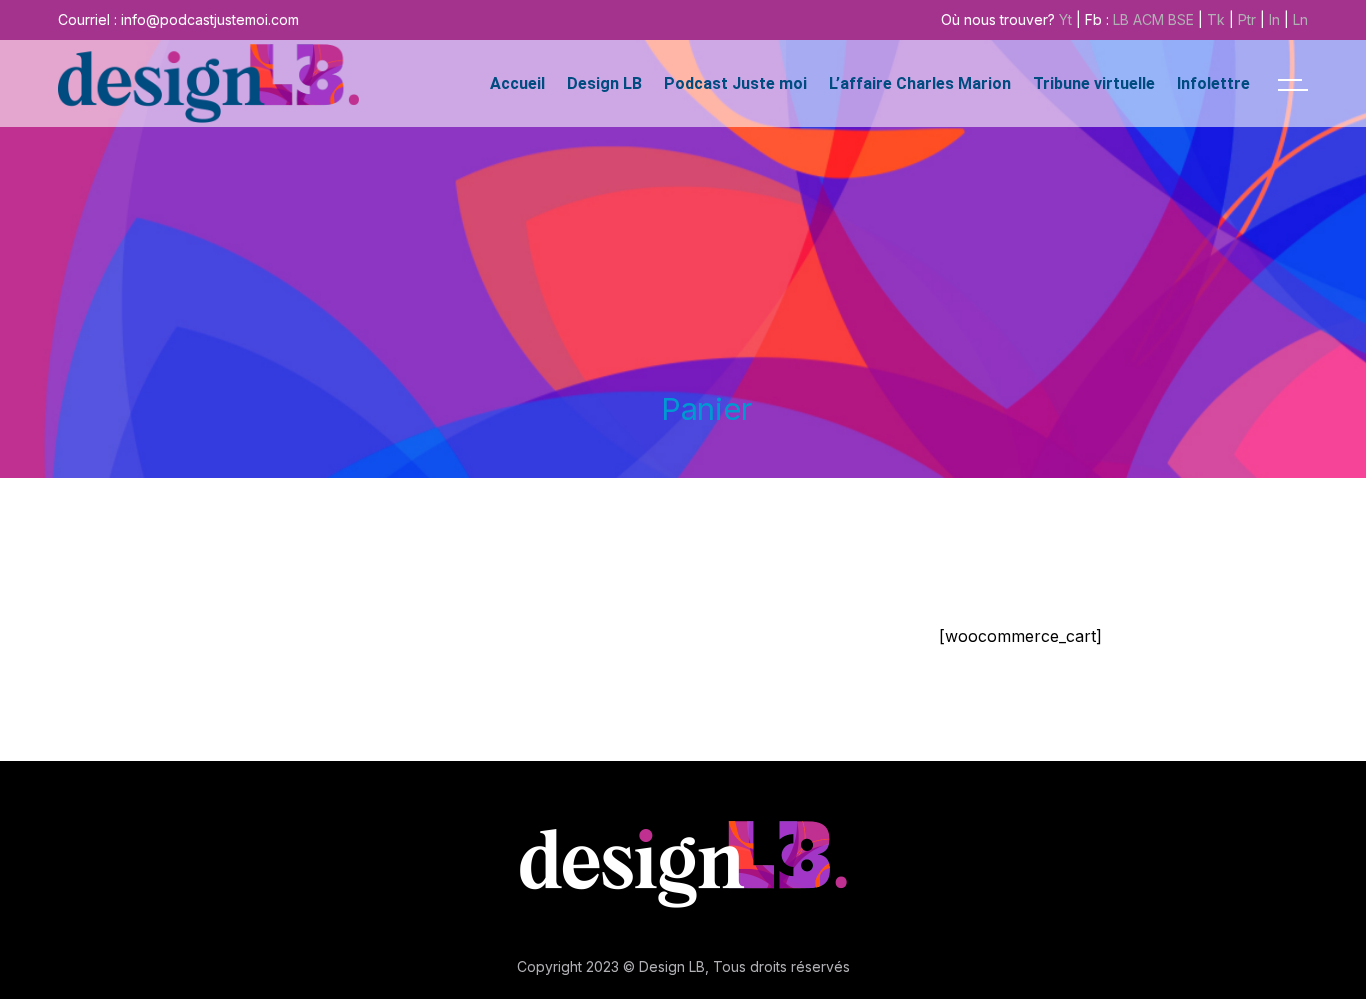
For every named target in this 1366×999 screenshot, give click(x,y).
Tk (1216, 19)
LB (1121, 19)
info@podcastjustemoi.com (210, 19)
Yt (1065, 19)
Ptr (1247, 19)
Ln (1300, 19)
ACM (1148, 19)
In (1274, 19)
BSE (1181, 19)
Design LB (672, 966)
